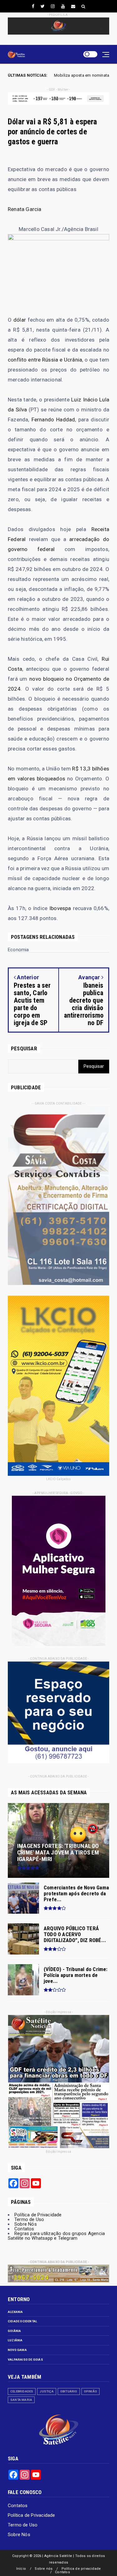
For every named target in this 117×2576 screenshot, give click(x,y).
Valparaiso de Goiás (25, 2360)
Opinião (90, 2391)
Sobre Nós (26, 2224)
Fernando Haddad (53, 420)
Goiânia (14, 2331)
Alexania (15, 2312)
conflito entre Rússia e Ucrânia (45, 360)
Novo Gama (17, 2350)
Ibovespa (60, 908)
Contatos (24, 2229)
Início (21, 2569)
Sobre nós (44, 2569)
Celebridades (22, 2391)
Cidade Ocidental (22, 2321)
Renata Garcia (25, 209)
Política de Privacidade (38, 2215)
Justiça (46, 2391)
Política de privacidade (81, 2569)
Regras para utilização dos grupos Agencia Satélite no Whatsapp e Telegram (56, 2236)
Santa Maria (21, 2400)
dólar (20, 320)
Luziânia (15, 2340)
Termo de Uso (29, 2219)
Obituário (69, 2391)
